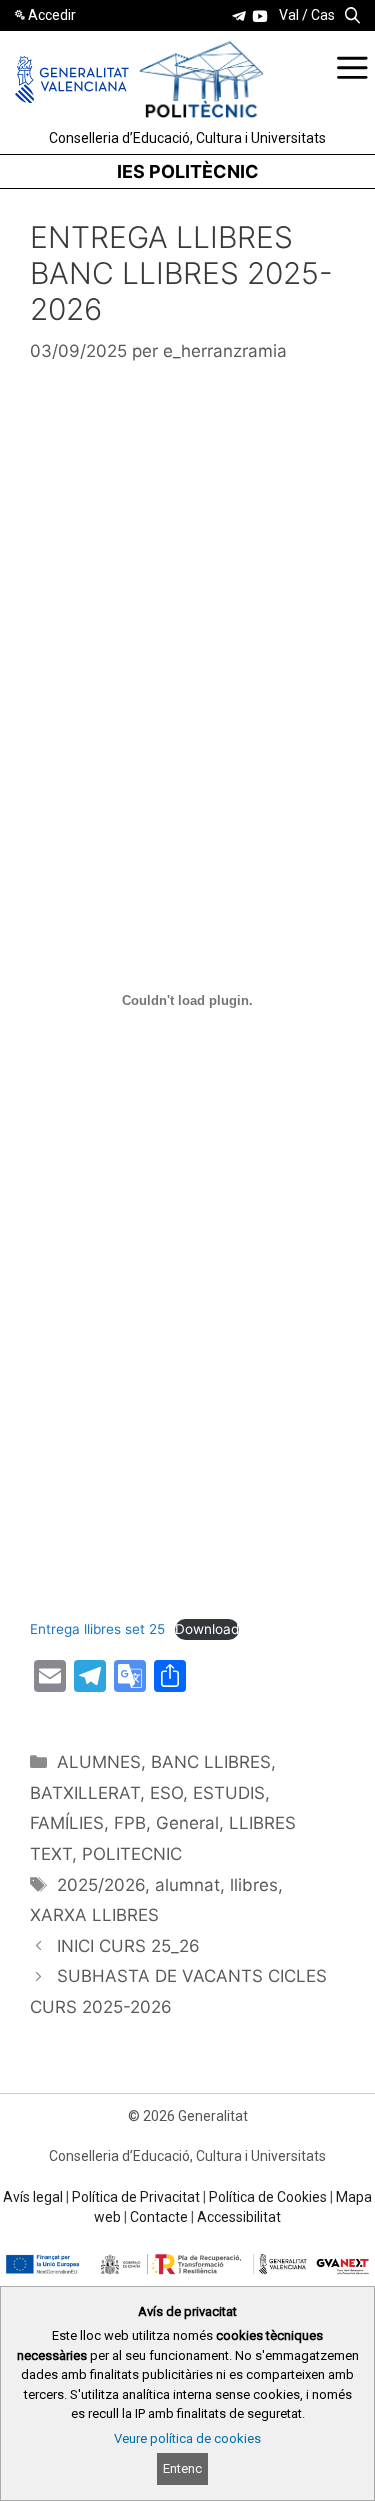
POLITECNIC (132, 1854)
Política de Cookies (268, 2197)
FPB (130, 1823)
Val (289, 15)
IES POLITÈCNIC (188, 171)
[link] (239, 16)
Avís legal (33, 2197)
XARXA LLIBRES (94, 1915)
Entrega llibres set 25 (97, 1629)
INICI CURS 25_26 (128, 1946)
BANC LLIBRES (211, 1762)
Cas (323, 15)
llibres (254, 1885)
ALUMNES (99, 1762)
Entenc (182, 2468)
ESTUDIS (229, 1793)
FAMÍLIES (67, 1823)
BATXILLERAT (85, 1793)
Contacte (159, 2217)
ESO (166, 1793)
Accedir (52, 15)
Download (207, 1629)
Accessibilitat (239, 2217)
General (187, 1823)
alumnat (187, 1885)
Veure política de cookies (187, 2438)
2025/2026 (101, 1885)
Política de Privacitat (136, 2197)
